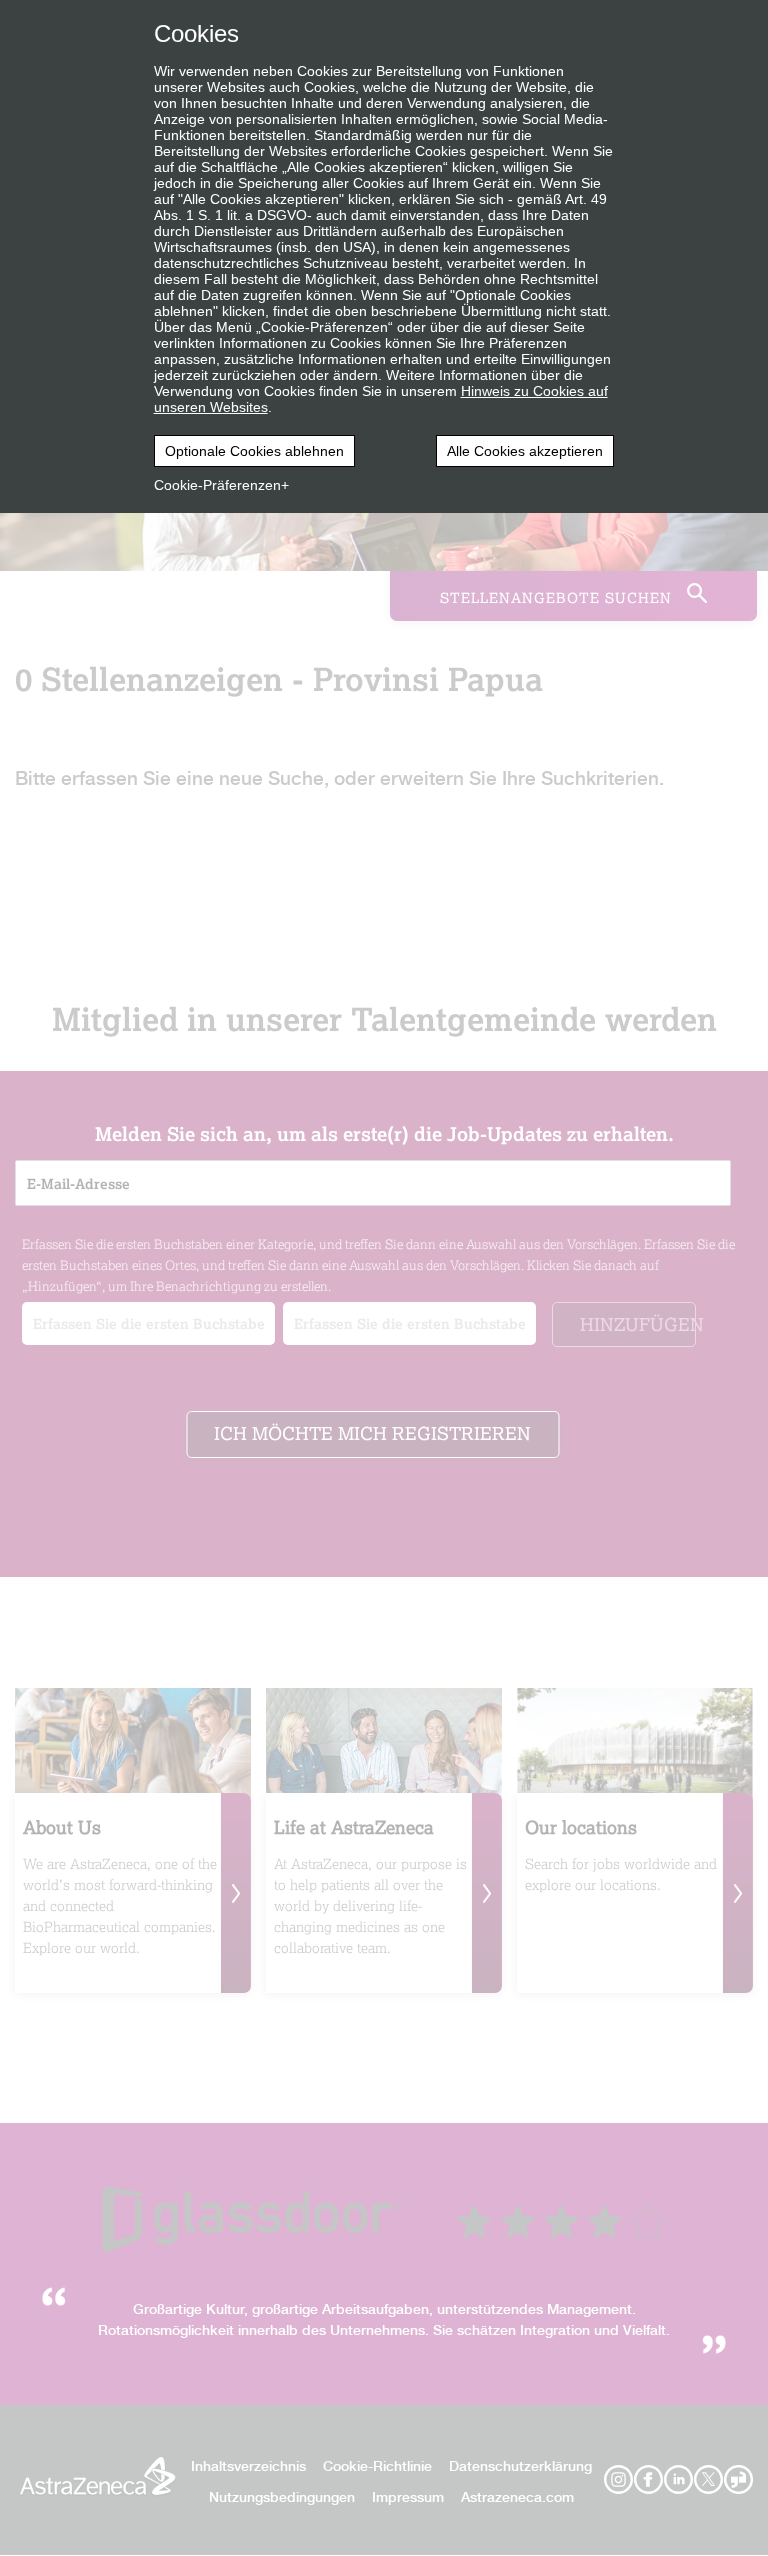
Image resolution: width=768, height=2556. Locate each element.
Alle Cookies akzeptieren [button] (525, 451)
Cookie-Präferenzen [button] (217, 485)
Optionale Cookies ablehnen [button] (254, 451)
